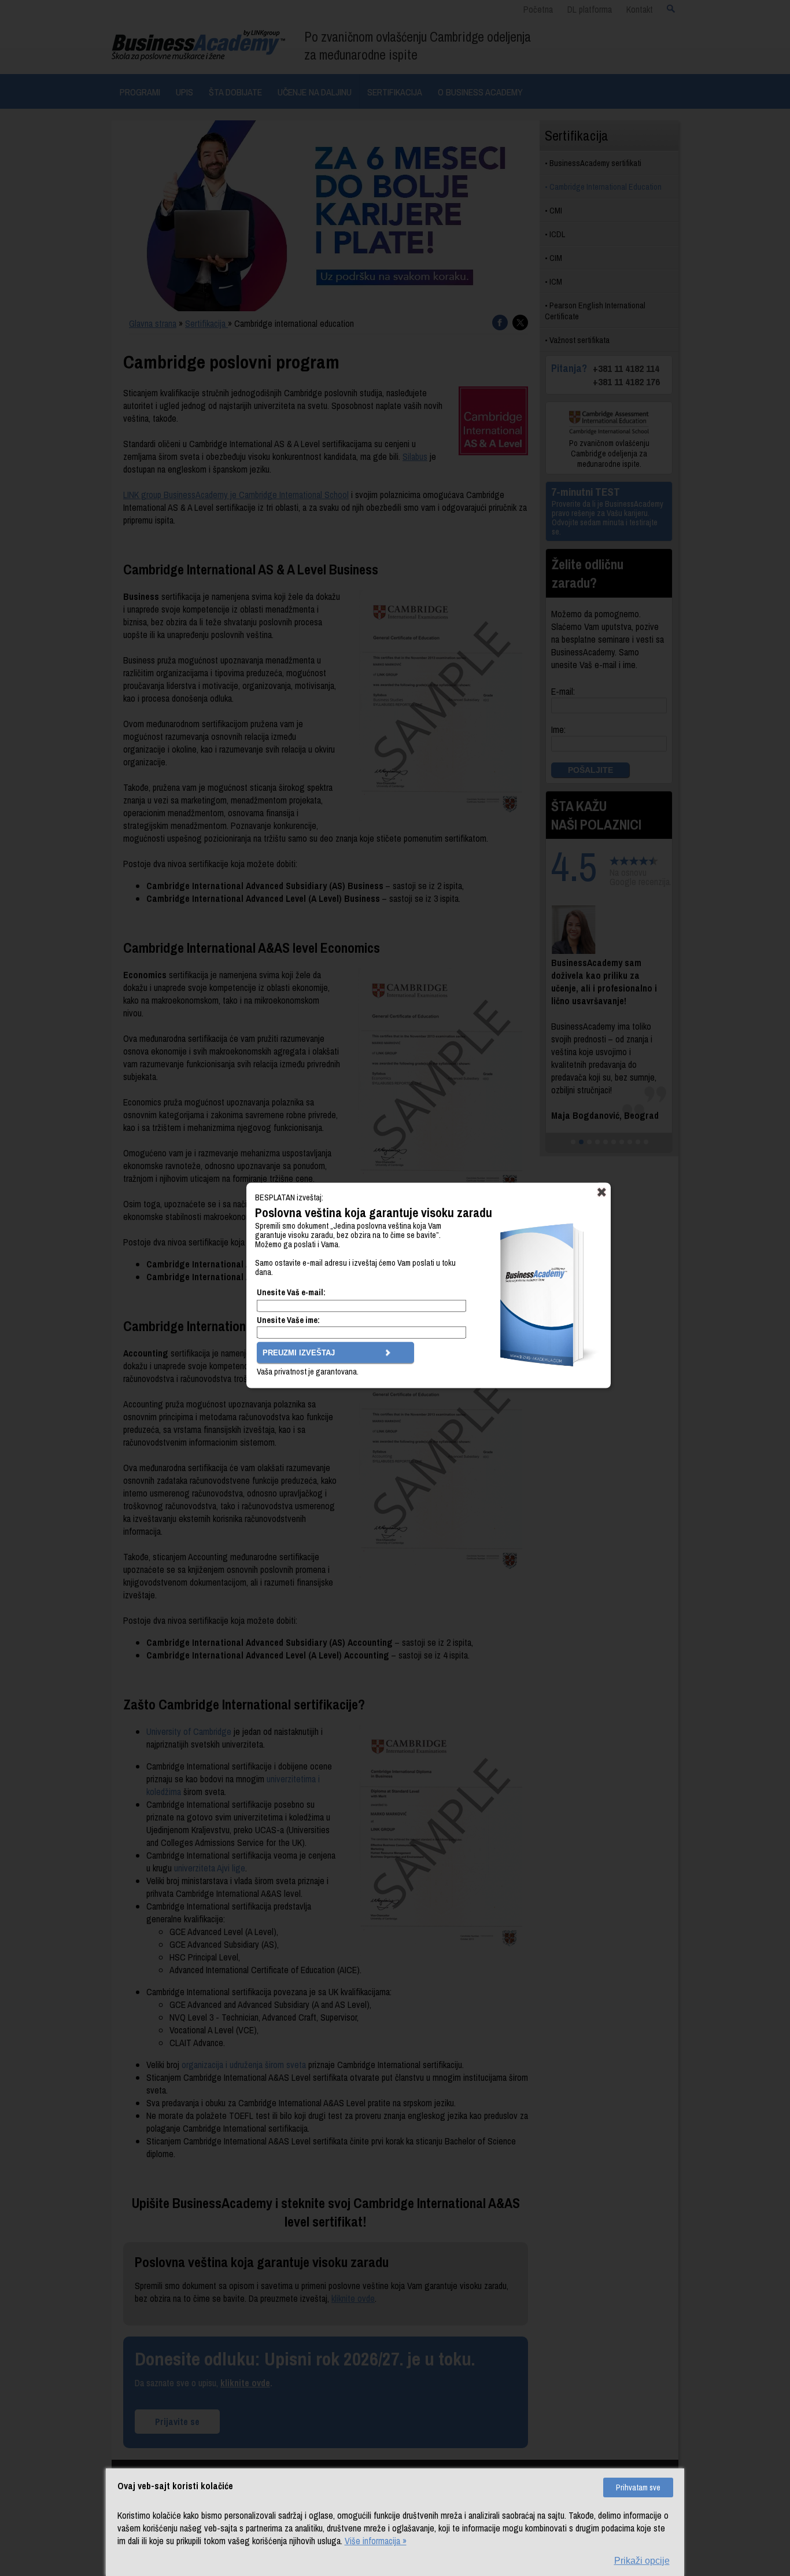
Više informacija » (376, 2541)
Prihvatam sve (638, 2487)
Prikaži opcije (642, 2561)
